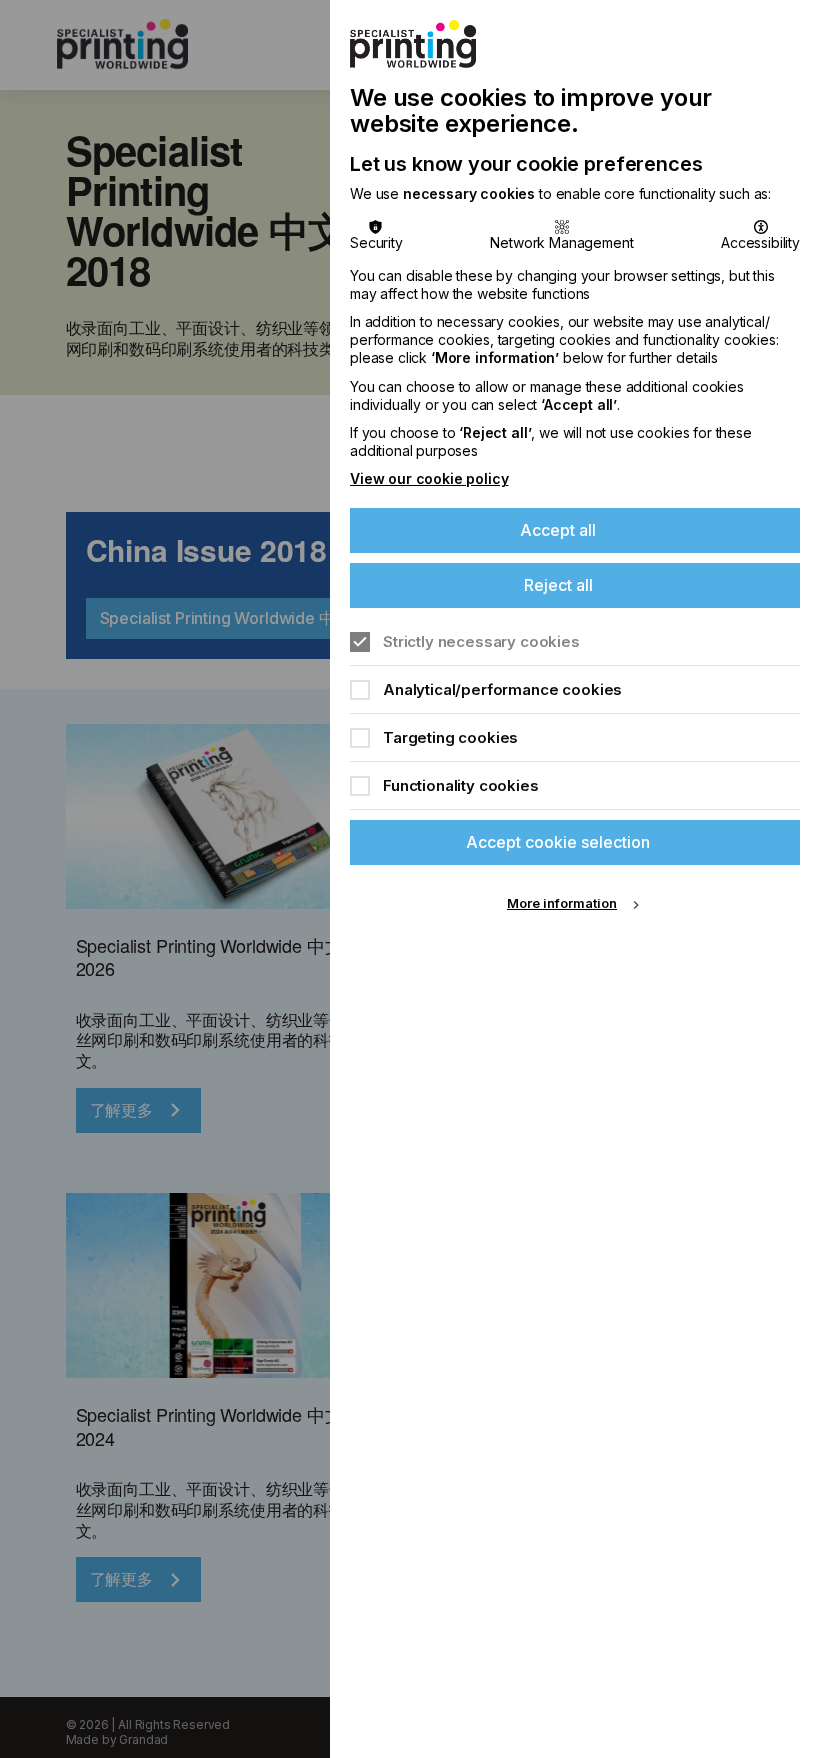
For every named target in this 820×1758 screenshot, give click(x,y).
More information (562, 903)
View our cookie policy (429, 478)
